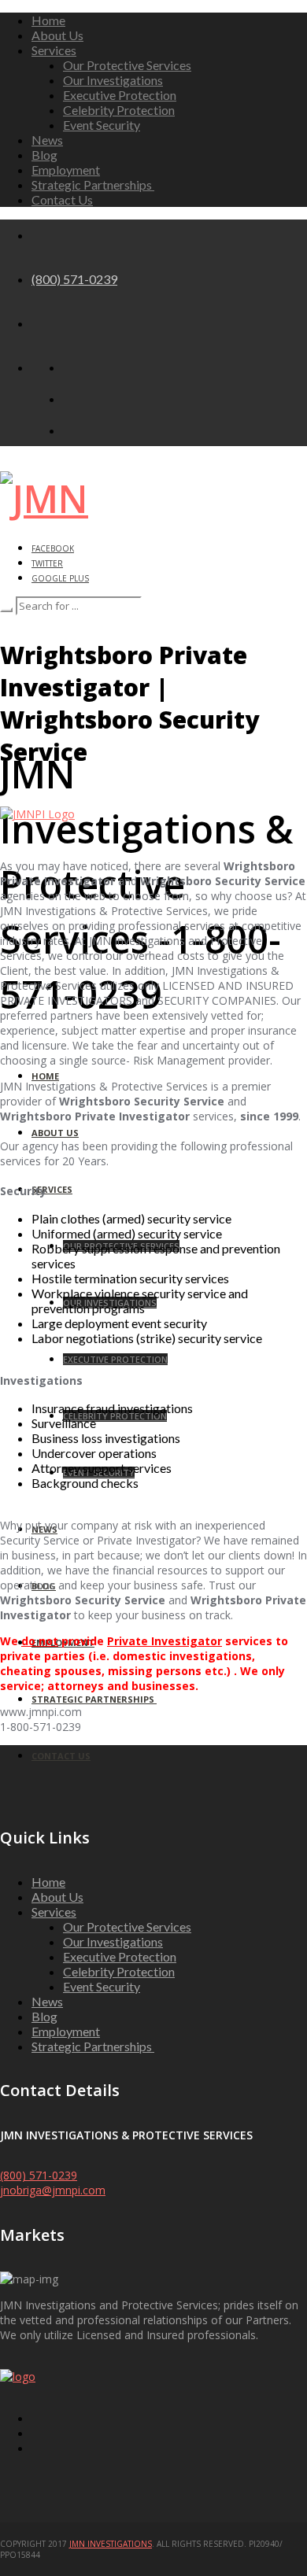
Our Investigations (113, 80)
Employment (66, 170)
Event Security (102, 125)
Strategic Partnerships (93, 185)
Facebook (53, 548)
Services (54, 50)
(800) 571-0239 (74, 279)
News (47, 140)
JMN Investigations (111, 2544)
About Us (57, 35)
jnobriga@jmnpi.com (53, 2190)
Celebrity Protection (119, 110)
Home (48, 20)
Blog (44, 155)
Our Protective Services (127, 65)
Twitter (47, 563)
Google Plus (60, 578)
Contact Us (62, 199)
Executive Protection (120, 95)
